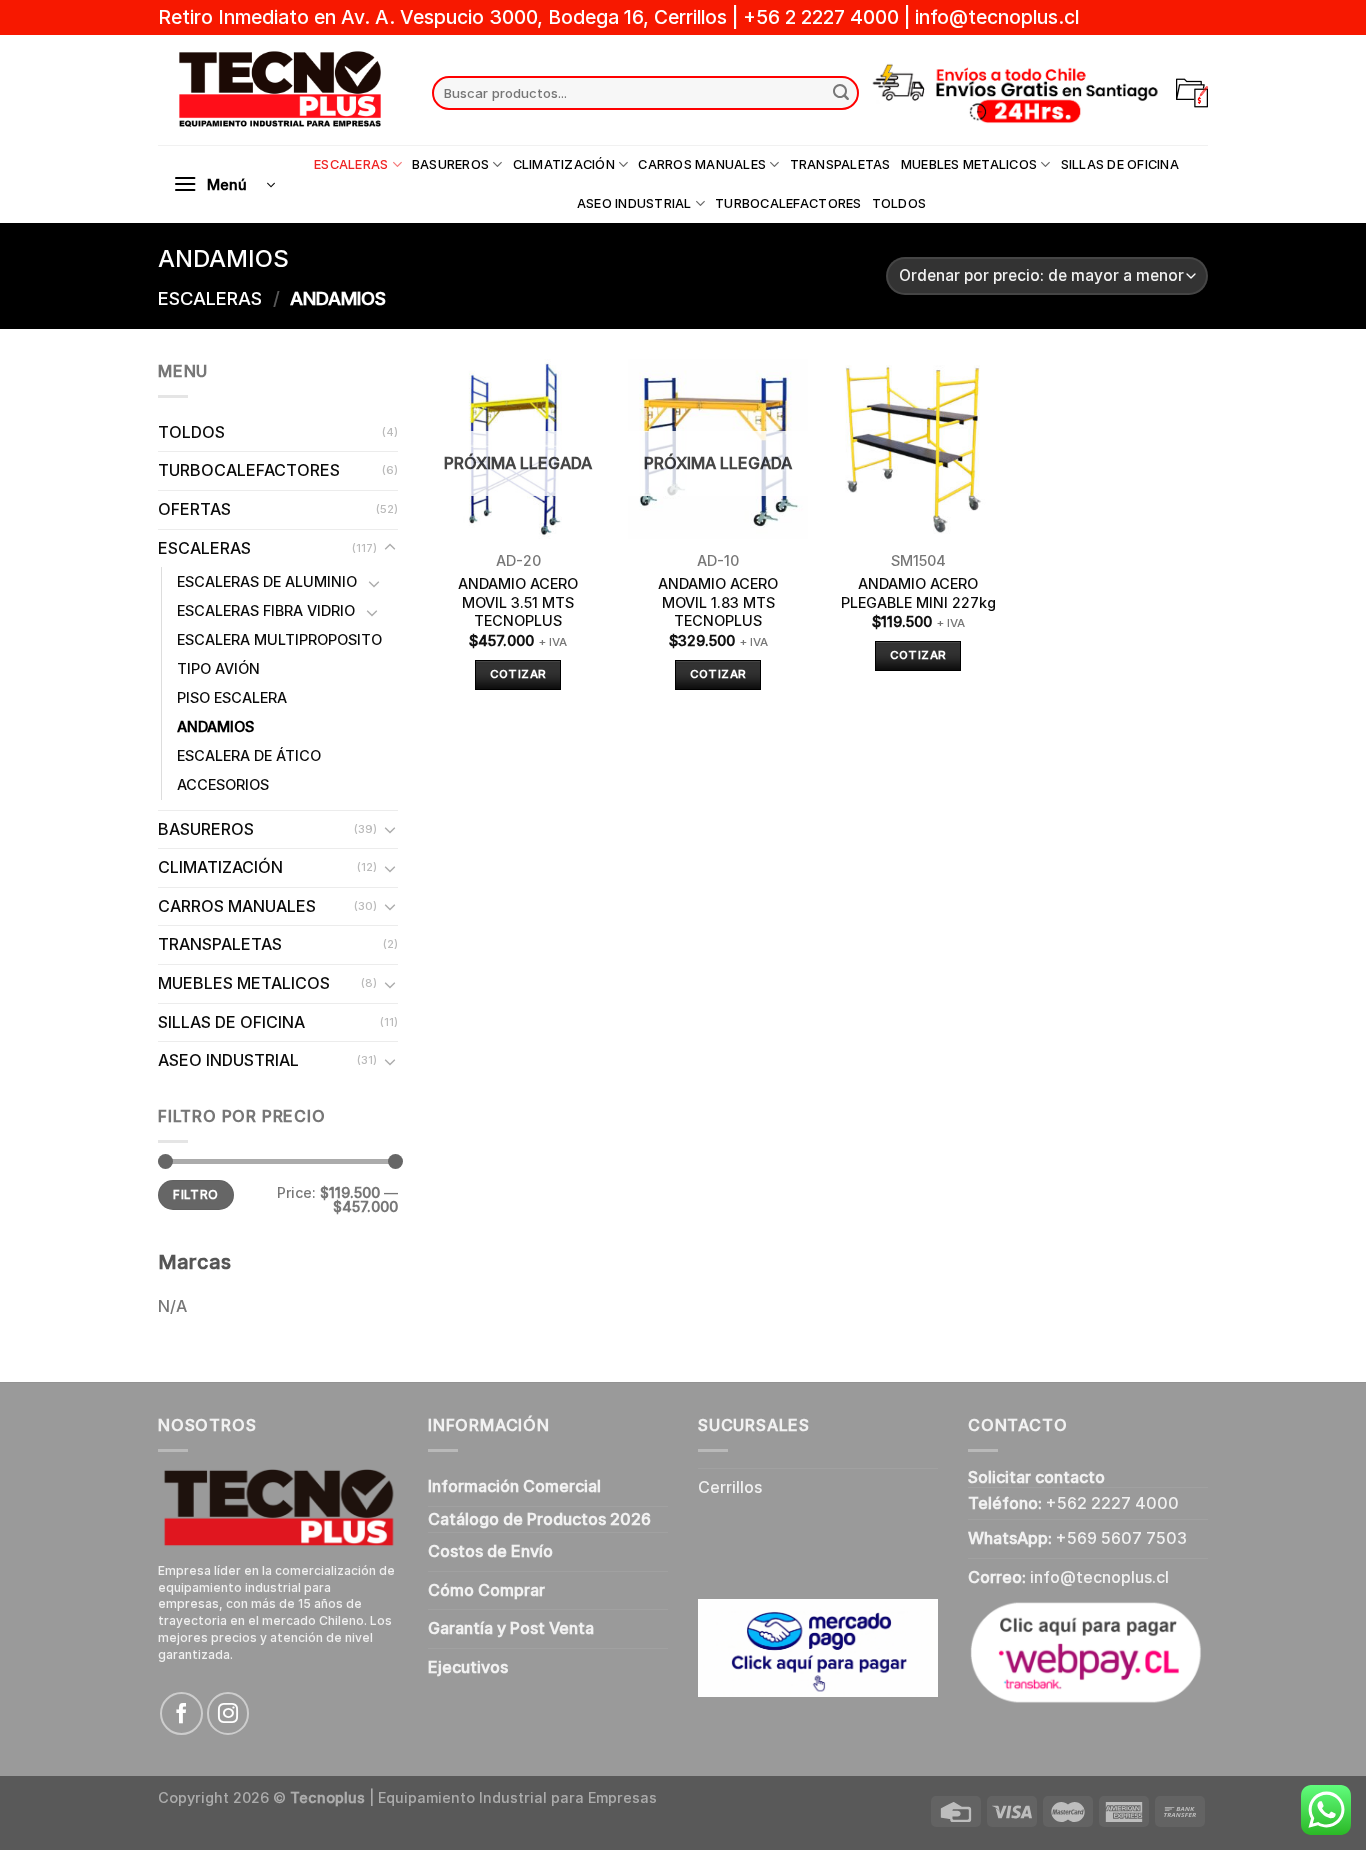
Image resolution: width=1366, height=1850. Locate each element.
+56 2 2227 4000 (821, 17)
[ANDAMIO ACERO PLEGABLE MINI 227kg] (918, 449)
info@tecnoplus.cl (997, 17)
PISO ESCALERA (232, 697)
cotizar (518, 674)
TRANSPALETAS (840, 164)
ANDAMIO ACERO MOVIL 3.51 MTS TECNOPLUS (518, 602)
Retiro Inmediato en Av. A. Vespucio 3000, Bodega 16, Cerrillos (445, 17)
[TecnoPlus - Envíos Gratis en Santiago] (280, 90)
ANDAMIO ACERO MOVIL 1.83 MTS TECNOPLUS (718, 602)
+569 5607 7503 (1121, 1538)
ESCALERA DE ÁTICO (249, 755)
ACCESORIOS (223, 784)
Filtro (195, 1194)
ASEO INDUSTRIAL (634, 203)
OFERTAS (194, 509)
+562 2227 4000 (1112, 1503)
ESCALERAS (351, 164)
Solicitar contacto (1036, 1477)
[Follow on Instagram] (228, 1713)
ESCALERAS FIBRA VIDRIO (266, 610)
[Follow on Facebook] (181, 1713)
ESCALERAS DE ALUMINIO (267, 581)
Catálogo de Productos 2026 (539, 1519)
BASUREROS (450, 164)
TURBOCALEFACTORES (788, 203)
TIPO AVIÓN (218, 668)
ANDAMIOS (215, 726)
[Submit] (841, 93)
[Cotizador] (1192, 93)
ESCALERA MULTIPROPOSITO (279, 639)
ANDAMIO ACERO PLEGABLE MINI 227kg (918, 593)
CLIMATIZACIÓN (564, 164)
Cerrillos (730, 1487)
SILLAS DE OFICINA (1120, 164)
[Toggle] (390, 548)
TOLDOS (899, 203)
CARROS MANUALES (702, 164)
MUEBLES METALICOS (969, 164)
